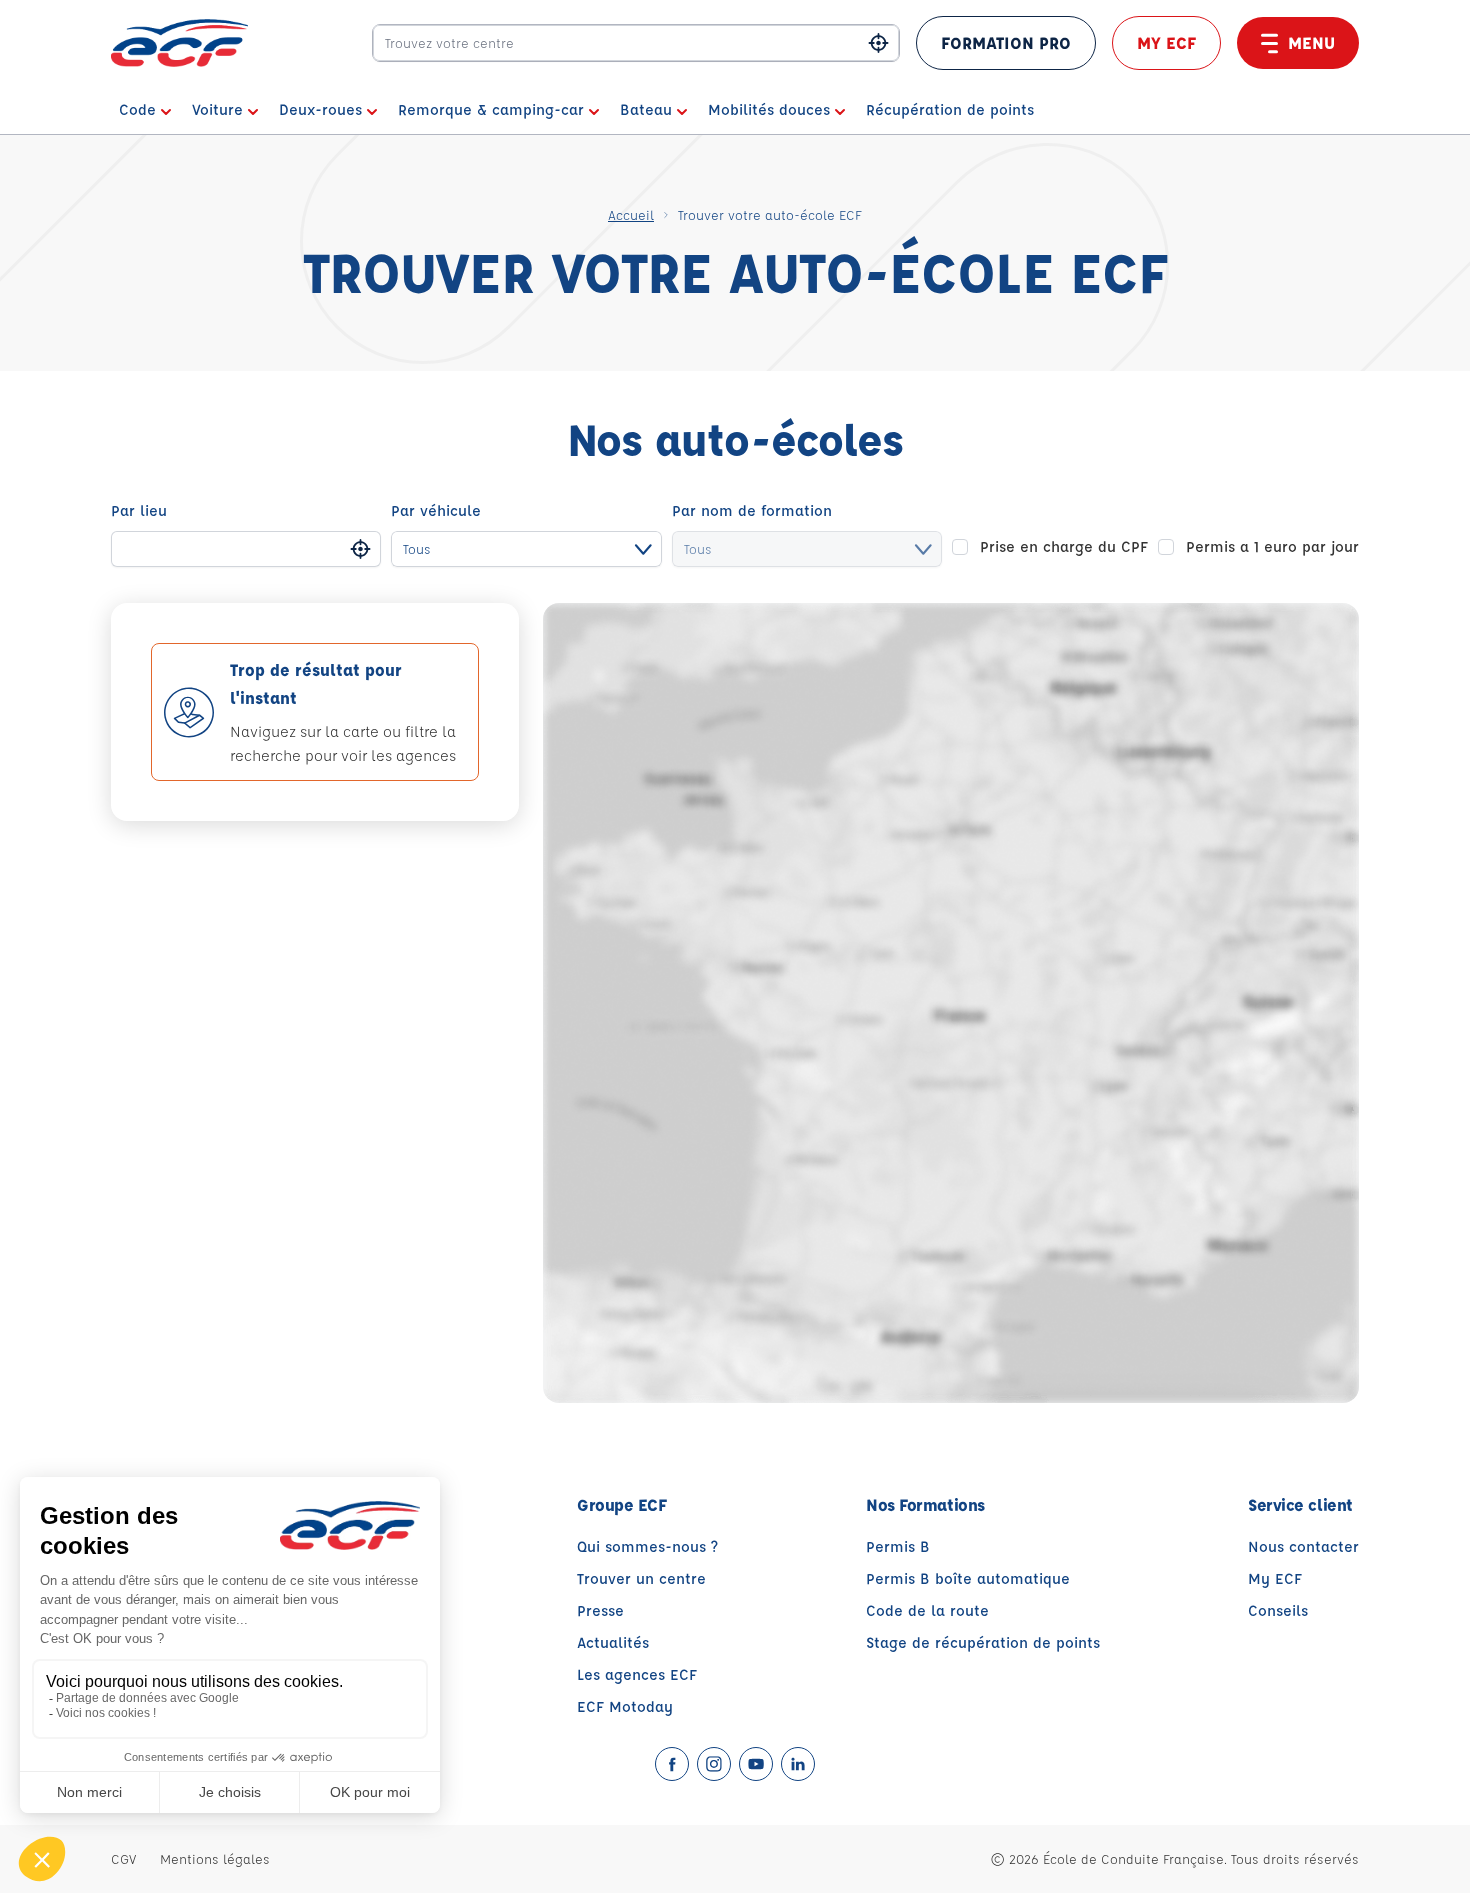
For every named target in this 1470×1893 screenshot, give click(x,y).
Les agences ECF (637, 1674)
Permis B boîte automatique (968, 1578)
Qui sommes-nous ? (647, 1546)
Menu (1311, 42)
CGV (123, 1858)
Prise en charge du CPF (1064, 546)
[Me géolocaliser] (878, 43)
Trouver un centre (641, 1578)
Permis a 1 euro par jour (1272, 546)
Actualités (613, 1642)
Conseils (1278, 1610)
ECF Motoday (625, 1706)
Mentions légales (215, 1858)
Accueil (631, 214)
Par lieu (139, 510)
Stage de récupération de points (983, 1642)
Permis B (898, 1546)
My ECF (1166, 42)
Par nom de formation (752, 510)
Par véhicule (436, 510)
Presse (600, 1610)
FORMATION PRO (1006, 42)
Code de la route (927, 1610)
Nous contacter (1303, 1546)
